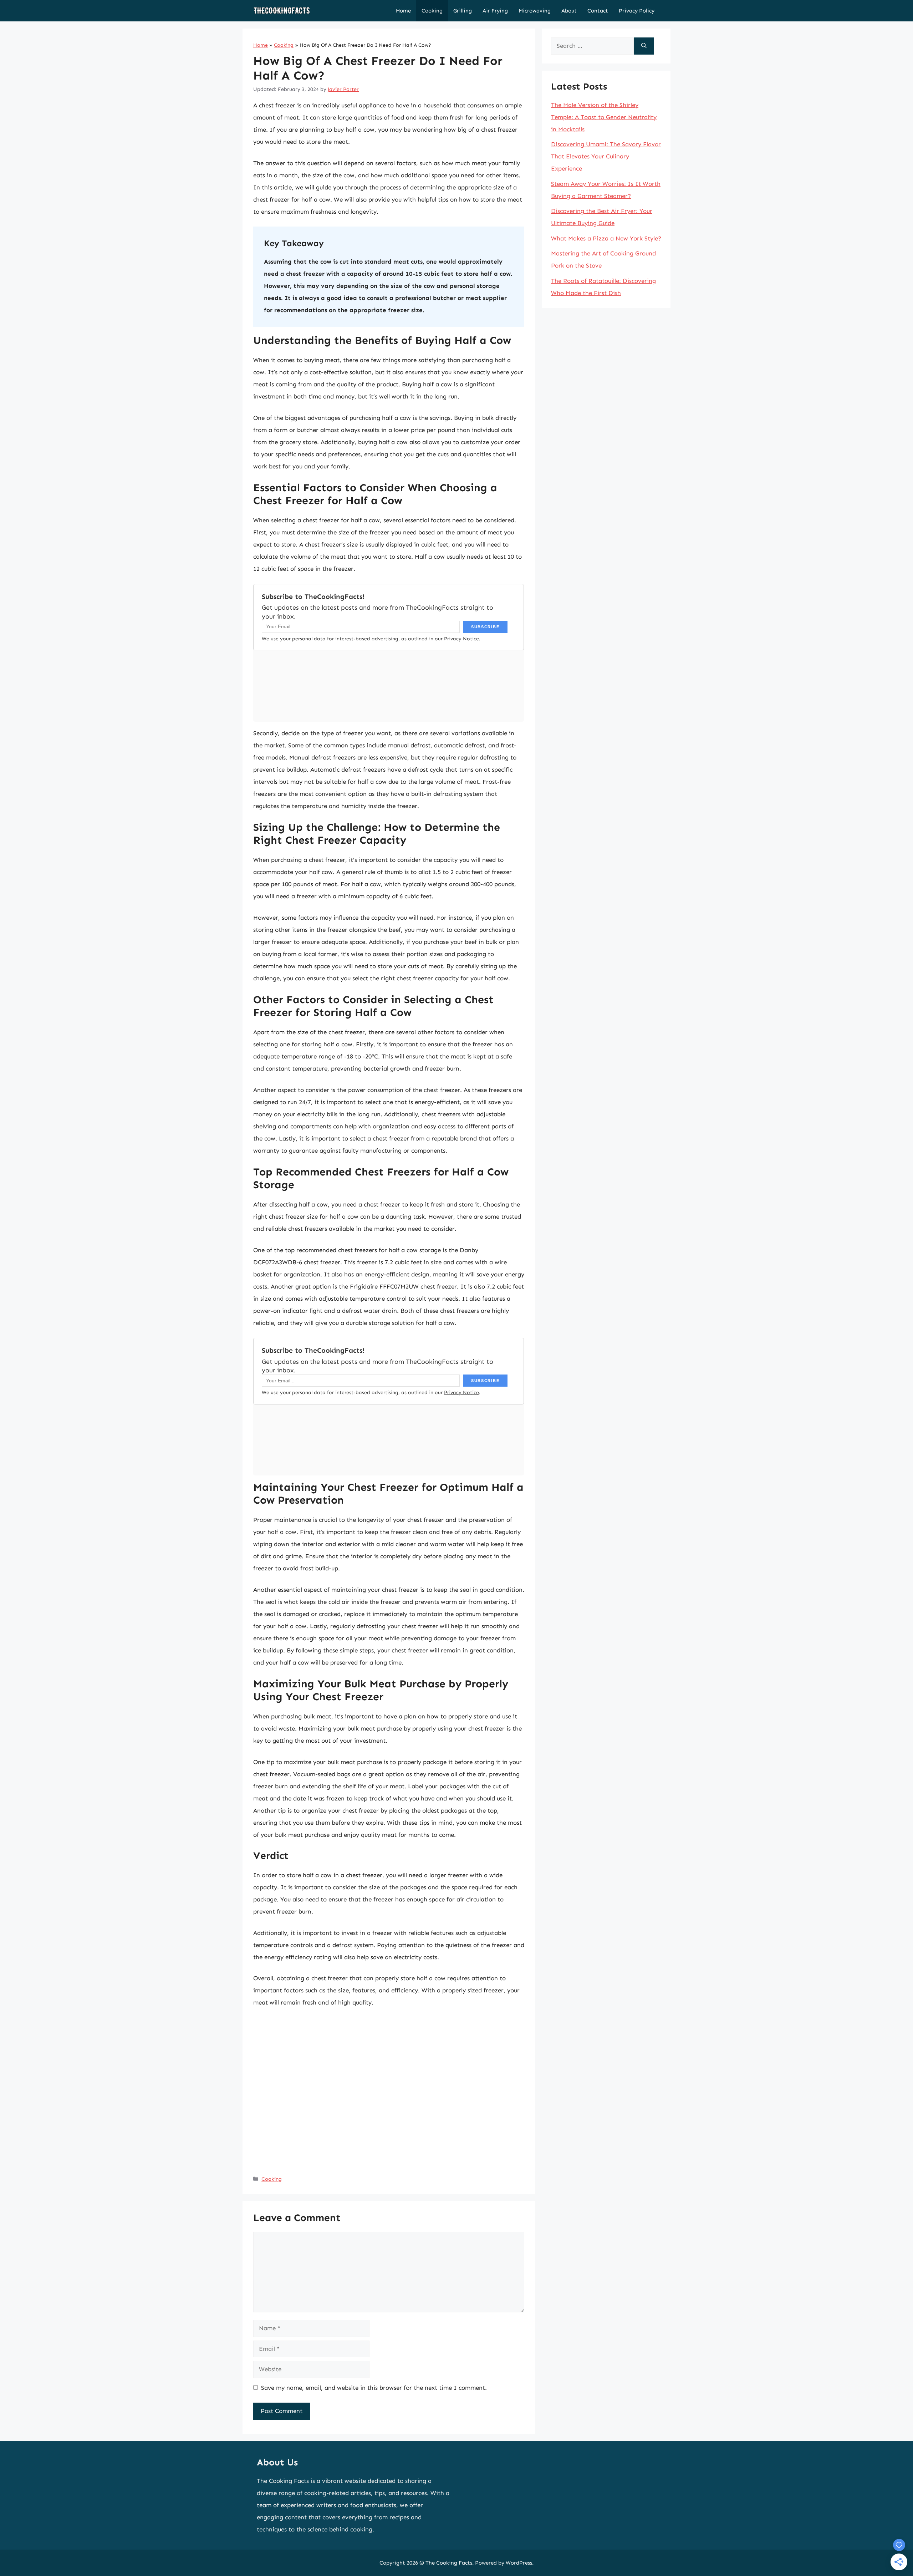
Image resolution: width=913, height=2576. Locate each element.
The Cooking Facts (449, 2563)
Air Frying (495, 11)
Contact (598, 11)
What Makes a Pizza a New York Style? (606, 238)
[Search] (644, 46)
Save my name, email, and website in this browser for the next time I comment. (374, 2388)
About (569, 11)
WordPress (519, 2563)
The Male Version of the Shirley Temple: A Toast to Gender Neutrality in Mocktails (604, 117)
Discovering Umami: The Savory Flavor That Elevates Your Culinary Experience (606, 156)
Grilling (463, 11)
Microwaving (535, 11)
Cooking (432, 11)
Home (403, 11)
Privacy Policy (637, 11)
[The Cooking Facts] (282, 11)
